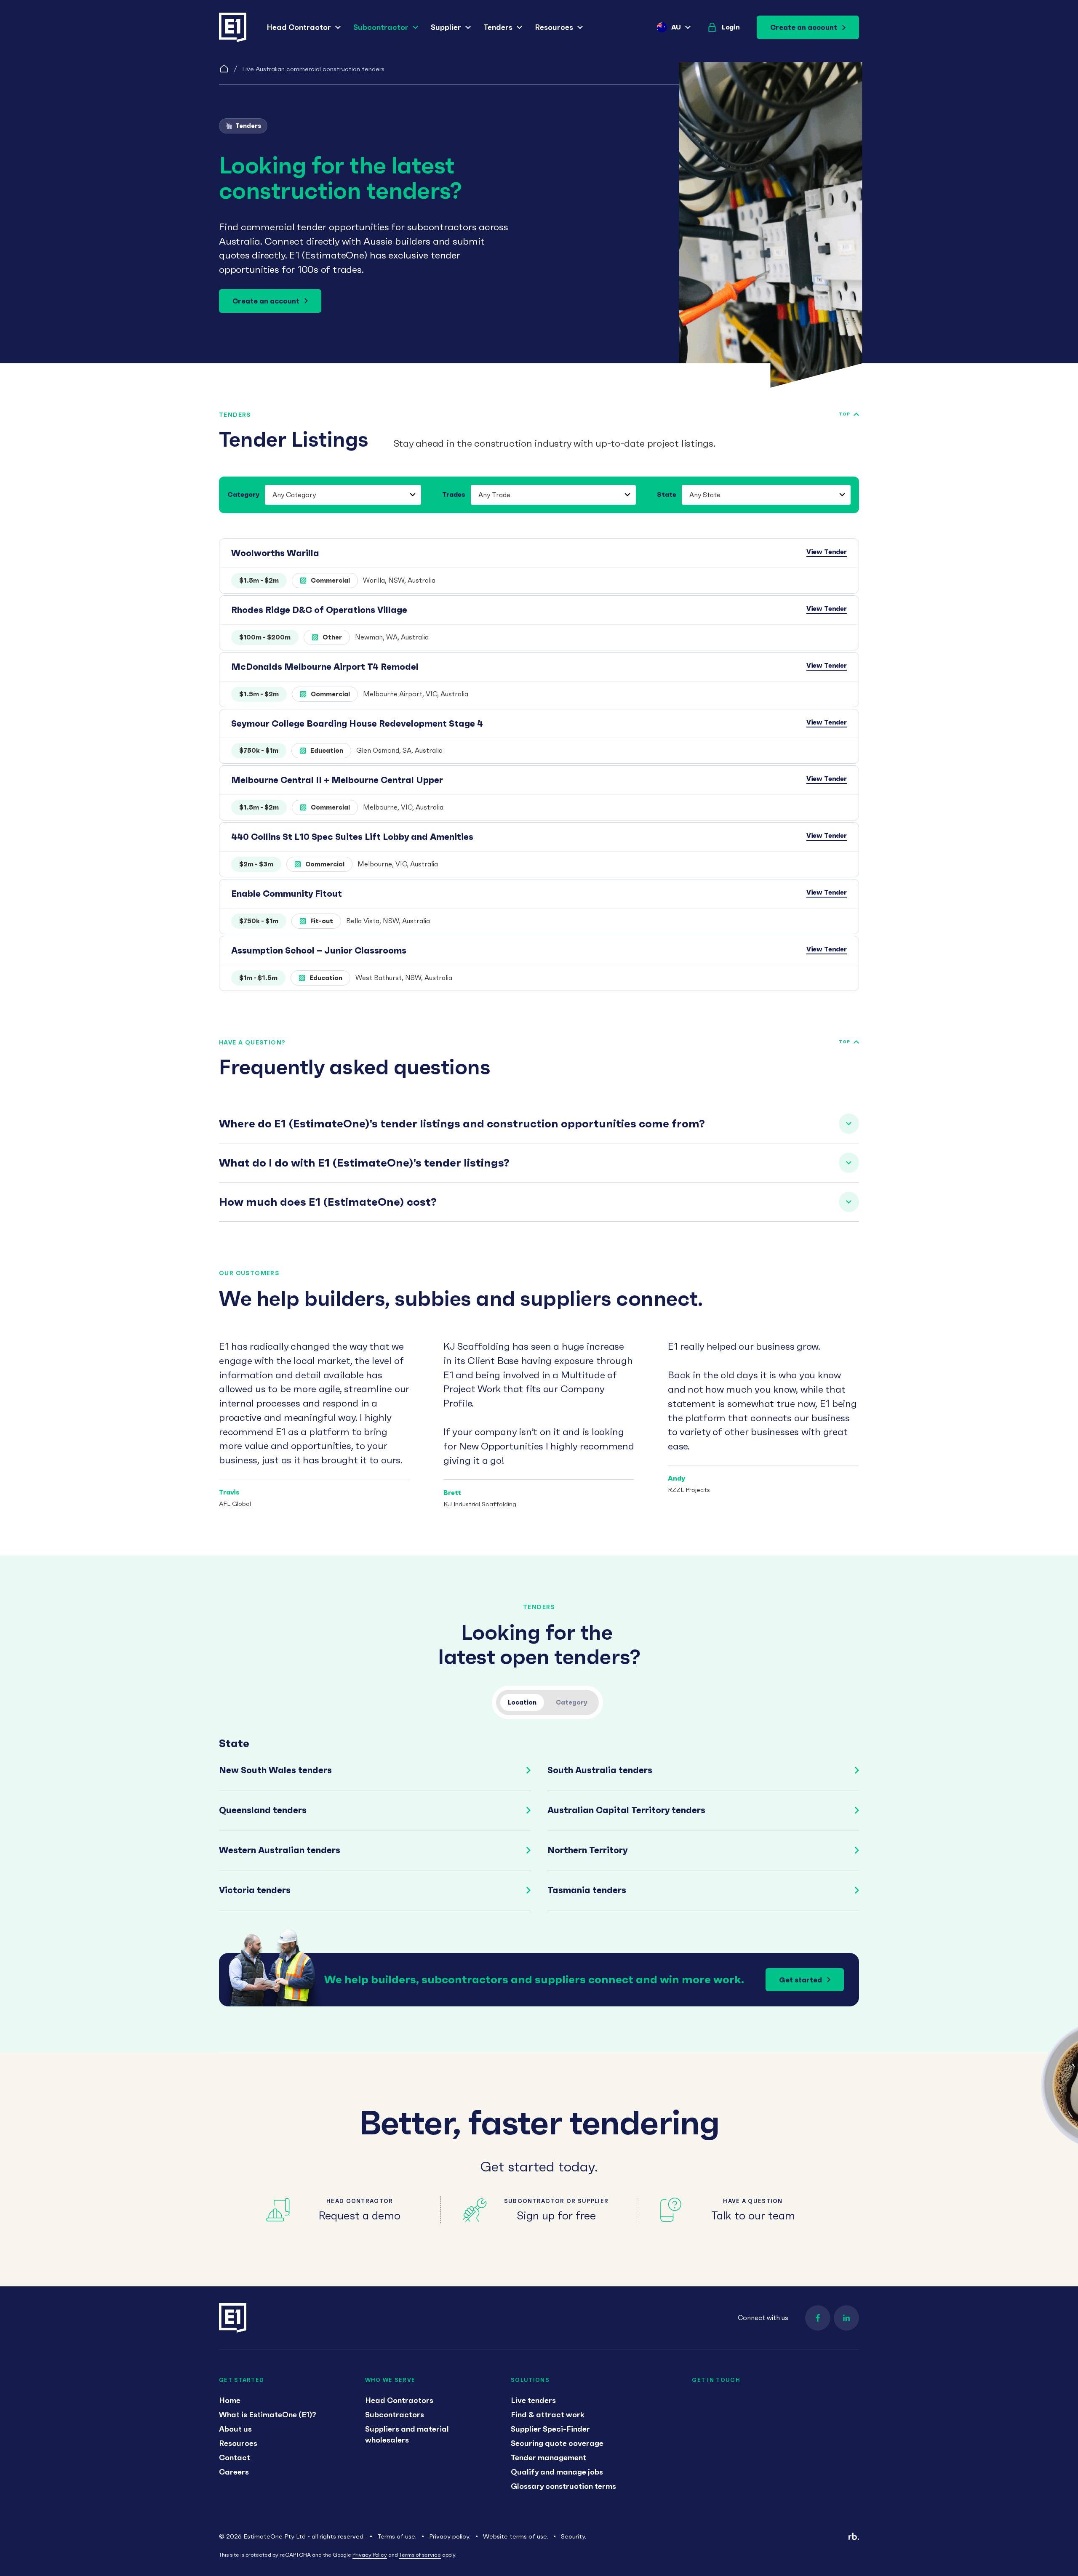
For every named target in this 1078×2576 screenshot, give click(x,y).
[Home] (224, 69)
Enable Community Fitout (287, 894)
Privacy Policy (370, 2555)
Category (243, 494)
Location (522, 1702)
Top (845, 414)
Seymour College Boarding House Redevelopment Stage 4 (357, 723)
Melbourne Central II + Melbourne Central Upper (337, 780)
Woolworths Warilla (275, 553)
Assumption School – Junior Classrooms (319, 950)
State (667, 494)
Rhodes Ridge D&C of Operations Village (319, 610)
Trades (454, 494)
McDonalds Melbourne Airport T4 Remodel (325, 667)
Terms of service (420, 2555)
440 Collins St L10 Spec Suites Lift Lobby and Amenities (352, 837)
